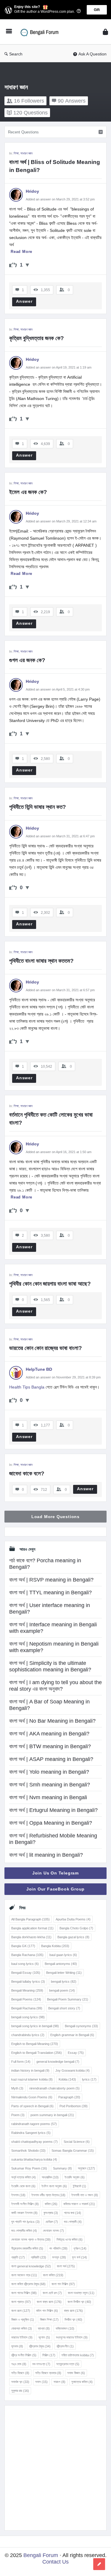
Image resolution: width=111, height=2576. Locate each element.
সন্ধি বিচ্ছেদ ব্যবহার (48, 2373)
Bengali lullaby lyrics (28, 1982)
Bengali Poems (26, 1999)
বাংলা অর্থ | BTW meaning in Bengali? (50, 1746)
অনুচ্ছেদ (86, 2168)
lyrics (89, 2079)
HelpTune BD (39, 1369)
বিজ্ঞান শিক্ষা (49, 2320)
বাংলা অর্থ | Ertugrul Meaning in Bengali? (53, 1810)
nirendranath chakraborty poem (54, 2088)
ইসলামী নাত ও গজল (85, 2195)
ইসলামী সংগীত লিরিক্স (25, 2204)
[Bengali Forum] (42, 32)
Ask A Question (92, 54)
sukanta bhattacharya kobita (34, 2159)
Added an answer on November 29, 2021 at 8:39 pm (63, 1377)
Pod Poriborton (74, 2106)
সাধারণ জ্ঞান (26, 153)
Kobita (67, 2079)
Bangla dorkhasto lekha (31, 1937)
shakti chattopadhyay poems (34, 2142)
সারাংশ (59, 2382)
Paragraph (69, 2097)
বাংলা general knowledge (31, 2266)
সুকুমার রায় (20, 2391)
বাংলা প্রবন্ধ (21, 2302)
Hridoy (33, 191)
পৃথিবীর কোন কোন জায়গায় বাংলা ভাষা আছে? (50, 1284)
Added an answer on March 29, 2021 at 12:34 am (61, 521)
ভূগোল (44, 2337)
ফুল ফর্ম (79, 2257)
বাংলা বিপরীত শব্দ (79, 2302)
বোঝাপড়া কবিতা (22, 2328)
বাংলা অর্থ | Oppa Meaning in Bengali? (51, 1823)
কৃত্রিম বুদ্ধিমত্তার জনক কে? (37, 338)
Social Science (77, 2142)
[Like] (13, 265)
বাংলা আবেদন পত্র (24, 2275)
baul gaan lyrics (63, 1955)
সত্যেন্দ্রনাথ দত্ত (68, 2364)
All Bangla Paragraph (30, 1919)
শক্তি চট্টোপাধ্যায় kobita (78, 2355)
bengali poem (62, 1990)
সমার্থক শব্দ (20, 2382)
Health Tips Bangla (27, 1387)
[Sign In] (105, 32)
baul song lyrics (25, 1964)
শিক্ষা (16, 153)
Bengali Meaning (27, 1990)
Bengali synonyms (81, 2026)
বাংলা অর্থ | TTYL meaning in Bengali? (50, 1593)
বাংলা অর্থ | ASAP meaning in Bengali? (51, 1759)
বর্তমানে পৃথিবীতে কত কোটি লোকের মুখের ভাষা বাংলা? (52, 1119)
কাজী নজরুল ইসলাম (24, 2213)
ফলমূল (59, 2257)
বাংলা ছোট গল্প (52, 2293)
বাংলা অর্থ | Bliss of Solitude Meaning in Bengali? (55, 166)
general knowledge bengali (58, 2062)
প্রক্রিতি (38, 2257)
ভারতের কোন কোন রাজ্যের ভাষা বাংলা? (46, 1348)
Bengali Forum (41, 2555)
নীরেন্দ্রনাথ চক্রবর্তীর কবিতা (27, 2248)
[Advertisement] (55, 2468)
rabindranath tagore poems (34, 2124)
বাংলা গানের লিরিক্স (24, 2293)
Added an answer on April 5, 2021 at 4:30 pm (58, 689)
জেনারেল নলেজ (53, 2231)
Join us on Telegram (55, 1873)
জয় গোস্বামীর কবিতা (24, 2231)
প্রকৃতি (18, 2257)
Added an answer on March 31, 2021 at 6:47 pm (60, 836)
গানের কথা (73, 2213)
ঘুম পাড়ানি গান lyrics (25, 2222)
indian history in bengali (30, 2070)
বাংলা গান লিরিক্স (63, 2284)
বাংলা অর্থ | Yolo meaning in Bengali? (49, 1772)
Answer (24, 301)
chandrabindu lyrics (28, 2035)
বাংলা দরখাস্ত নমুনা (81, 2293)
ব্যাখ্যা (44, 2328)
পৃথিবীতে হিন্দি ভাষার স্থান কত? (38, 807)
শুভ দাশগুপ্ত (41, 2364)
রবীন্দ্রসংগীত (65, 2346)
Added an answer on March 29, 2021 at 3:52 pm (60, 199)
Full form (21, 2062)
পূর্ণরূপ (80, 2248)
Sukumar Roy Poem (29, 2168)
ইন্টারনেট (79, 2186)
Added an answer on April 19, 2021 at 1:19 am (59, 367)
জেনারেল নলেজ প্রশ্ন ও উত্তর (31, 2239)
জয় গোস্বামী (73, 2222)
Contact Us (55, 2562)
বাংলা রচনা (21, 2311)
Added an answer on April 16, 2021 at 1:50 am (59, 1152)
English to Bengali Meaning (35, 2044)
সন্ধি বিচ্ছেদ (20, 2373)
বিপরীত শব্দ (73, 2320)
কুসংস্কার (51, 2213)
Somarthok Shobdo (28, 2151)
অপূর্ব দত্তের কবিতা (24, 2177)
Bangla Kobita (55, 1946)
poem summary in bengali (52, 2115)
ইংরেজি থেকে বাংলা (23, 2186)
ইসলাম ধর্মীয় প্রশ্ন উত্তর (48, 2195)
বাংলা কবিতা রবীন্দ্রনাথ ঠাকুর (28, 2284)
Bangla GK (23, 1946)
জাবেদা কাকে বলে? (27, 1473)
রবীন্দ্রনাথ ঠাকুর (40, 2346)
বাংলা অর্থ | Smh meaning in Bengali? (50, 1785)
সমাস (41, 2382)
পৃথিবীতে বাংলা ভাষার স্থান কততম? (41, 961)
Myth (17, 2088)
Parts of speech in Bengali (32, 2106)
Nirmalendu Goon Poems (32, 2097)
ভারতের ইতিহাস (22, 2337)
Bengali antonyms (61, 1964)
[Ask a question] (99, 2564)
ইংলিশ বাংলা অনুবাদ (54, 2186)
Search (16, 54)
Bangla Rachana (27, 1955)
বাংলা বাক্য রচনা (49, 2302)
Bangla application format (32, 1928)
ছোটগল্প (52, 2222)
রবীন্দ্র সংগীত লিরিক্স (24, 2355)
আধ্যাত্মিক (50, 2177)
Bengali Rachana (27, 2008)
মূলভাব (17, 2346)
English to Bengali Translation (37, 2053)
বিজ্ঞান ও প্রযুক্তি (23, 2320)
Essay (76, 2053)
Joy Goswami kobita (73, 2070)
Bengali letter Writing (64, 1973)
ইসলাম (18, 2195)
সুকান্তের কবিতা (82, 2382)
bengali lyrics (64, 1982)
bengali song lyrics (28, 2017)
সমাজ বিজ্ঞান (76, 2373)
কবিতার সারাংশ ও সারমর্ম (79, 2204)
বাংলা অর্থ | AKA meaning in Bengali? (49, 1734)
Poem (18, 2115)
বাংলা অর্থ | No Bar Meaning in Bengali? (52, 1721)
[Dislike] (27, 265)
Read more (21, 252)
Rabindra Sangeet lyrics (31, 2133)
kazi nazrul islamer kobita (32, 2079)
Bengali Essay (26, 1973)
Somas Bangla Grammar (73, 2151)
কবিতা (51, 2204)
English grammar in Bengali (72, 2035)
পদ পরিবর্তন (58, 2248)
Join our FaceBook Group (55, 1889)
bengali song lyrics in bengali (35, 2026)
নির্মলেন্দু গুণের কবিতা (70, 2239)
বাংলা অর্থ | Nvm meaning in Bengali (48, 1797)
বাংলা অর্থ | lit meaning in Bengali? (46, 1855)
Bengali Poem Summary (68, 1999)
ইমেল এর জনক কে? (28, 492)
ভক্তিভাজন (65, 2328)
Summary (62, 2168)
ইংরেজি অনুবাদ (75, 2177)
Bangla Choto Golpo (76, 1928)
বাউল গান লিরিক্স (47, 2311)
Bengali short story (64, 2008)
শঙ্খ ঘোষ (19, 2364)
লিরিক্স (49, 2355)
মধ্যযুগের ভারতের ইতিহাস (72, 2337)
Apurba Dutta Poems (73, 1919)
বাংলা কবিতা (53, 2275)
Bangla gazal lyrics (73, 1937)
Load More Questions (55, 1517)
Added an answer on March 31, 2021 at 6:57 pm (60, 990)
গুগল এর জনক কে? (27, 660)
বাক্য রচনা (73, 2311)
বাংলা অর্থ (66, 2266)
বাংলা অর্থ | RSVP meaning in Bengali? (51, 1580)
